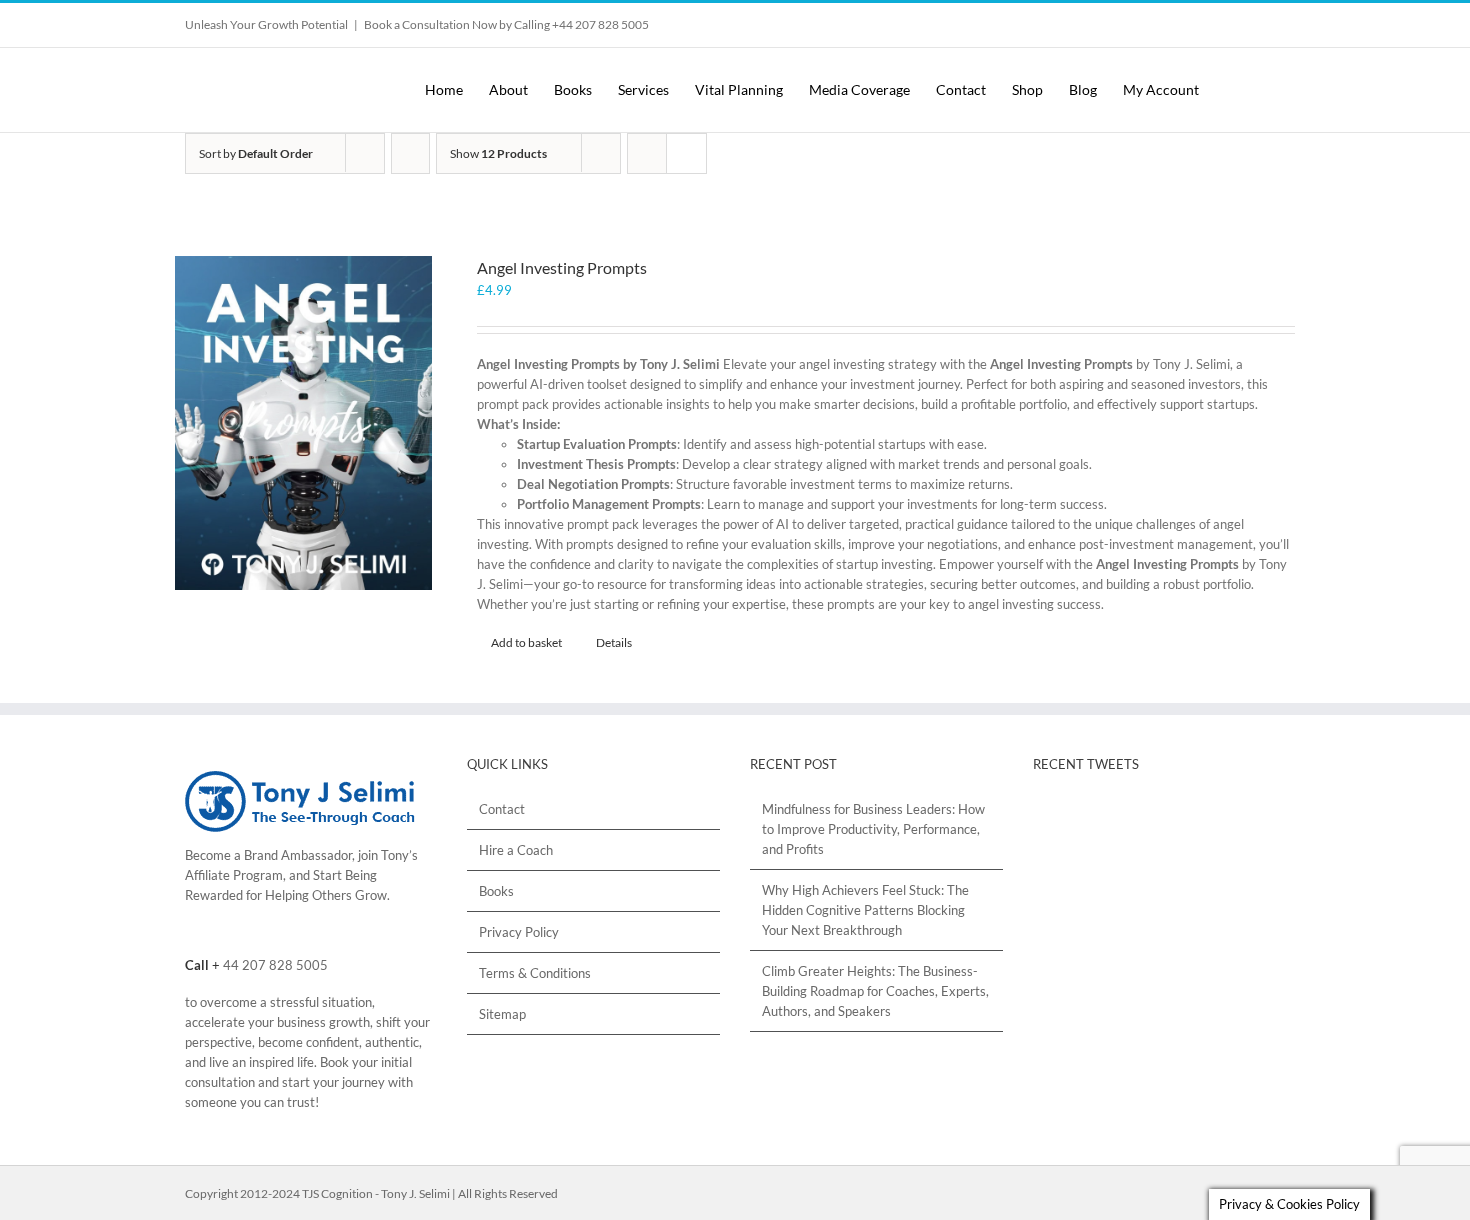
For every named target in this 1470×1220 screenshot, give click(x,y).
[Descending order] (410, 153)
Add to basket (526, 642)
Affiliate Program (234, 875)
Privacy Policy (519, 932)
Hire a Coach (516, 850)
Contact (502, 809)
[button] (1267, 90)
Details (614, 642)
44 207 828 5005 (275, 965)
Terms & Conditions (535, 973)
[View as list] (686, 153)
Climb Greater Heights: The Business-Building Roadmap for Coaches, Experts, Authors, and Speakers (875, 991)
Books (496, 891)
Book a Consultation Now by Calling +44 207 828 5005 (506, 24)
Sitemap (502, 1014)
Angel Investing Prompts (562, 267)
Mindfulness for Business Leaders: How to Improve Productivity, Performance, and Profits (873, 829)
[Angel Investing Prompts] (304, 423)
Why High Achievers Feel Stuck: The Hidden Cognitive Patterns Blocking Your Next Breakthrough (865, 910)
